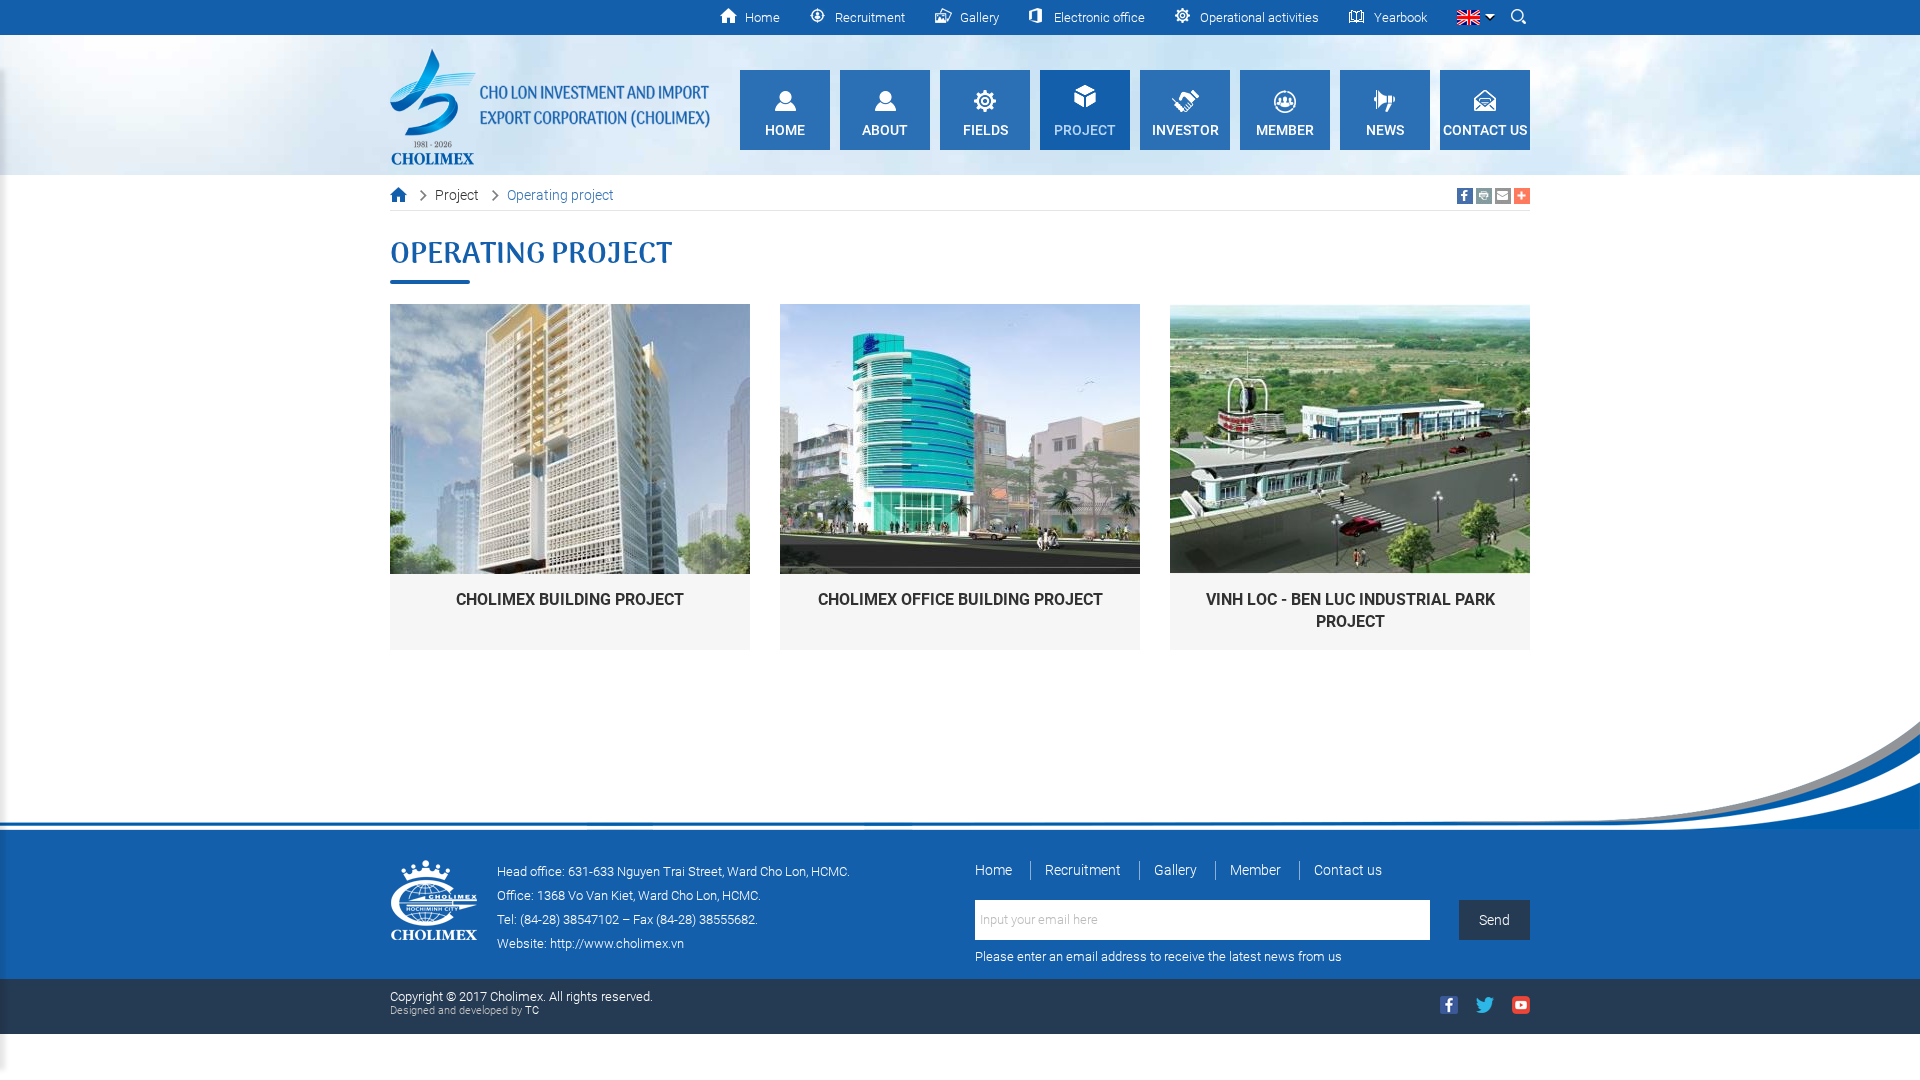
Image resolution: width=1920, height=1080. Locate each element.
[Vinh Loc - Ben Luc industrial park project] (1350, 437)
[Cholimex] (550, 105)
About (885, 130)
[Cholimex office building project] (960, 437)
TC (530, 1010)
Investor (1185, 130)
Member (1285, 130)
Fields (985, 130)
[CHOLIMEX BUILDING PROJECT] (570, 437)
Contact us (1485, 130)
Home (785, 130)
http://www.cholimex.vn (617, 943)
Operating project (560, 195)
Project (1085, 130)
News (1385, 130)
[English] (1475, 14)
